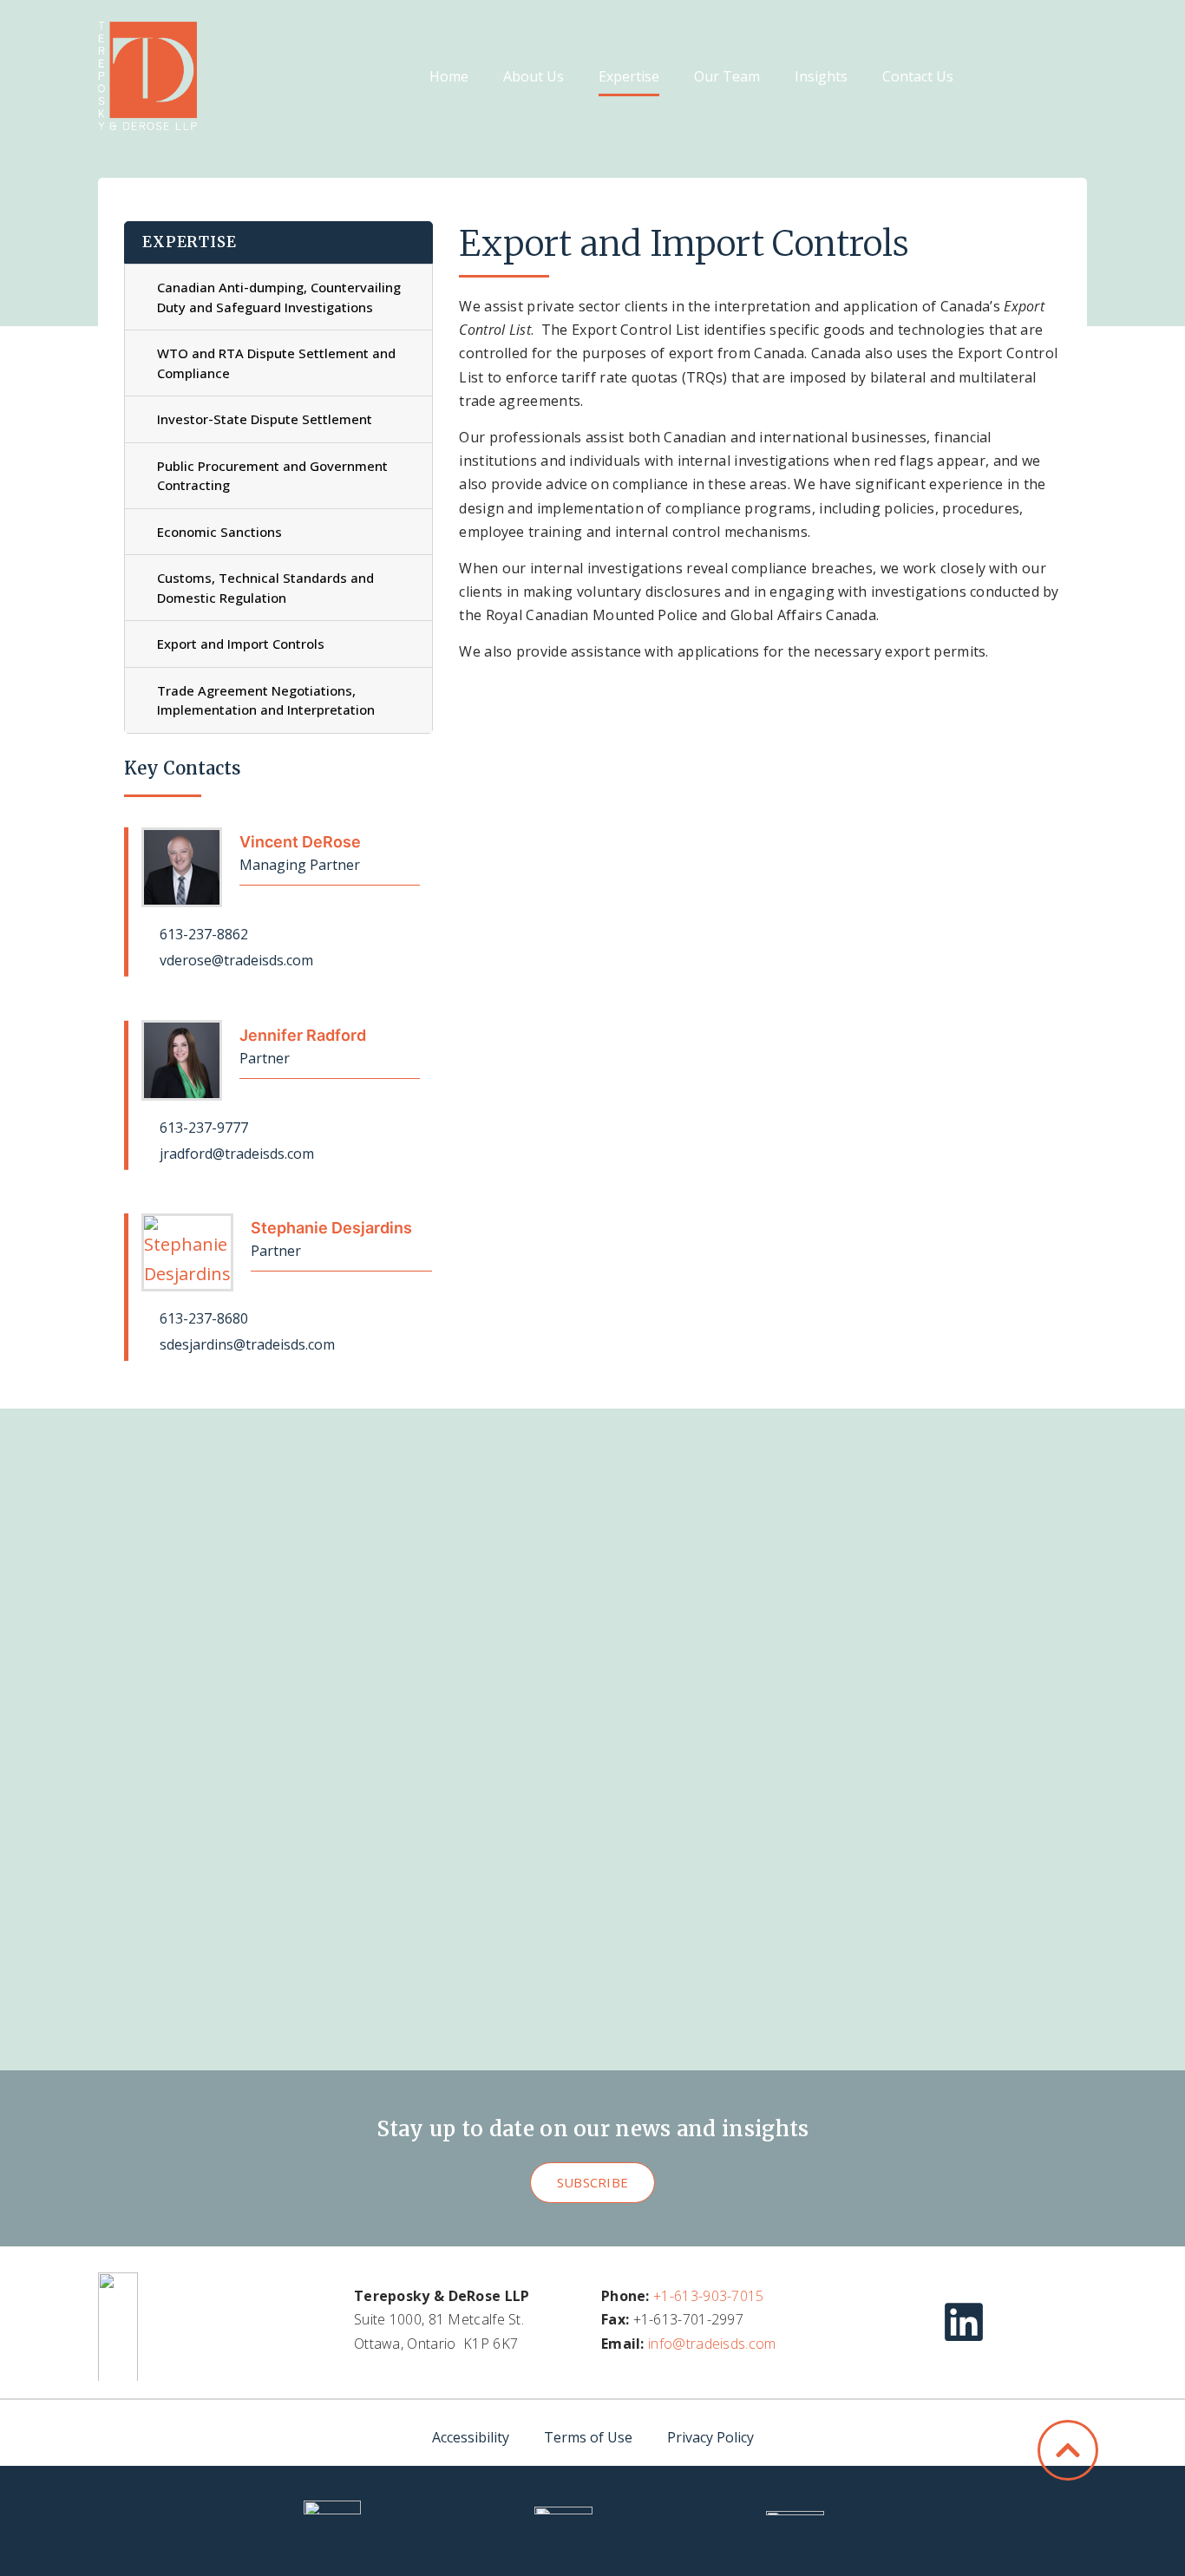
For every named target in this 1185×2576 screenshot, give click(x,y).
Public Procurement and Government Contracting (272, 476)
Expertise (629, 76)
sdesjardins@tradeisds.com (246, 1344)
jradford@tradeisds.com (235, 1154)
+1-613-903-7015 (709, 2296)
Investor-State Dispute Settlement (265, 419)
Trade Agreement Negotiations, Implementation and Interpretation (266, 700)
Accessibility (471, 2437)
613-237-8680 (202, 1318)
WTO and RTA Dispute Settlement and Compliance (276, 363)
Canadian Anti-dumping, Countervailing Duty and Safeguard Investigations (279, 297)
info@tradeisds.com (712, 2344)
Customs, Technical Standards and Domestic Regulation (265, 588)
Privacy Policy (710, 2437)
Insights (821, 76)
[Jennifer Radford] (182, 1060)
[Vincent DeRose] (182, 868)
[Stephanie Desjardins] (187, 1252)
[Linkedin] (964, 2322)
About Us (534, 76)
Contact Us (918, 76)
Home (449, 76)
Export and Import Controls (241, 644)
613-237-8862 (202, 934)
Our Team (727, 76)
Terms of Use (588, 2437)
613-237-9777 (202, 1128)
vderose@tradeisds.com (235, 960)
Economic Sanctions (219, 532)
